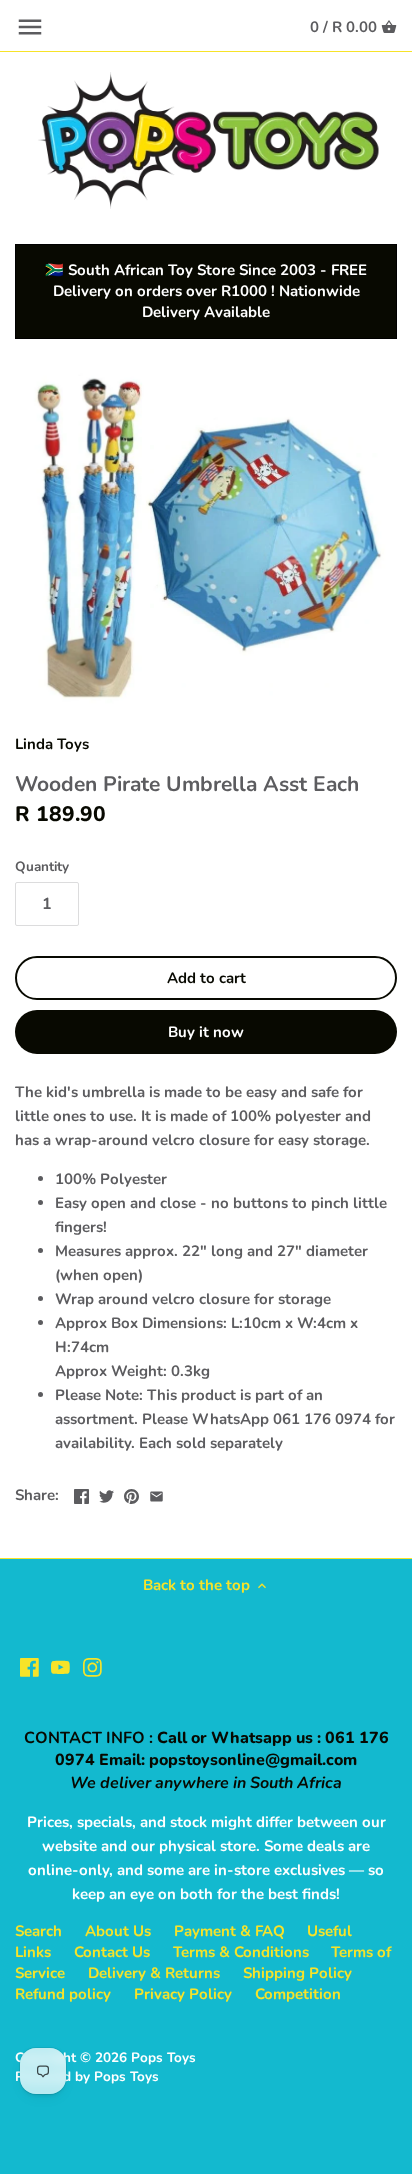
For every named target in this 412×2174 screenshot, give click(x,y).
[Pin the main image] (131, 1493)
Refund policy (63, 1994)
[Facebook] (29, 1666)
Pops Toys (163, 2057)
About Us (118, 1931)
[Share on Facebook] (81, 1493)
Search (38, 1931)
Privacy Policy (183, 1994)
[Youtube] (60, 1666)
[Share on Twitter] (106, 1493)
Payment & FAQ (229, 1931)
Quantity (42, 867)
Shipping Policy (297, 1973)
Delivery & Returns (154, 1973)
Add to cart (206, 978)
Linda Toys (52, 744)
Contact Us (112, 1952)
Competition (298, 1994)
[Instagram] (92, 1666)
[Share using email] (156, 1493)
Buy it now (206, 1032)
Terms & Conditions (241, 1952)
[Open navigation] (30, 27)
